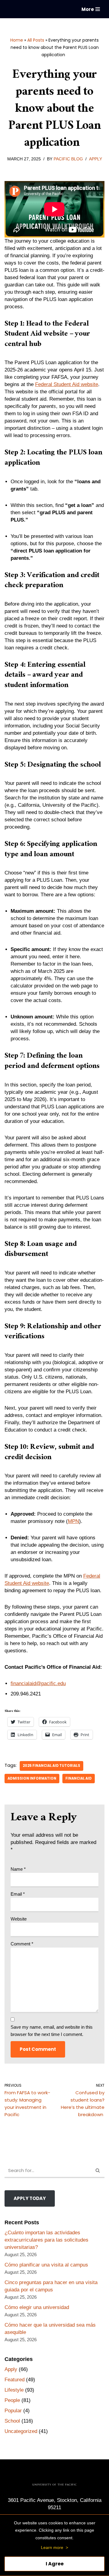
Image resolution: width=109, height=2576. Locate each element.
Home (17, 40)
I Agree (55, 2564)
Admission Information (32, 1778)
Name (18, 1869)
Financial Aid (79, 1778)
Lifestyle (14, 2390)
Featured (15, 2380)
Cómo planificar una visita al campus (46, 2265)
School (12, 2421)
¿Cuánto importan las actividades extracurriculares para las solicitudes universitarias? (46, 2240)
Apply (96, 159)
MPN (73, 1521)
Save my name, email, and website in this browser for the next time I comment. (52, 2031)
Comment (22, 1944)
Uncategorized (21, 2431)
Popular (13, 2411)
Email (18, 1894)
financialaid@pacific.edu (38, 1683)
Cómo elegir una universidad (37, 2307)
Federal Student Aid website (67, 384)
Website (19, 1919)
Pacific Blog (68, 159)
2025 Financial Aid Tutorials (51, 1766)
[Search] (98, 2171)
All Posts (36, 40)
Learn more (52, 2547)
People (12, 2400)
